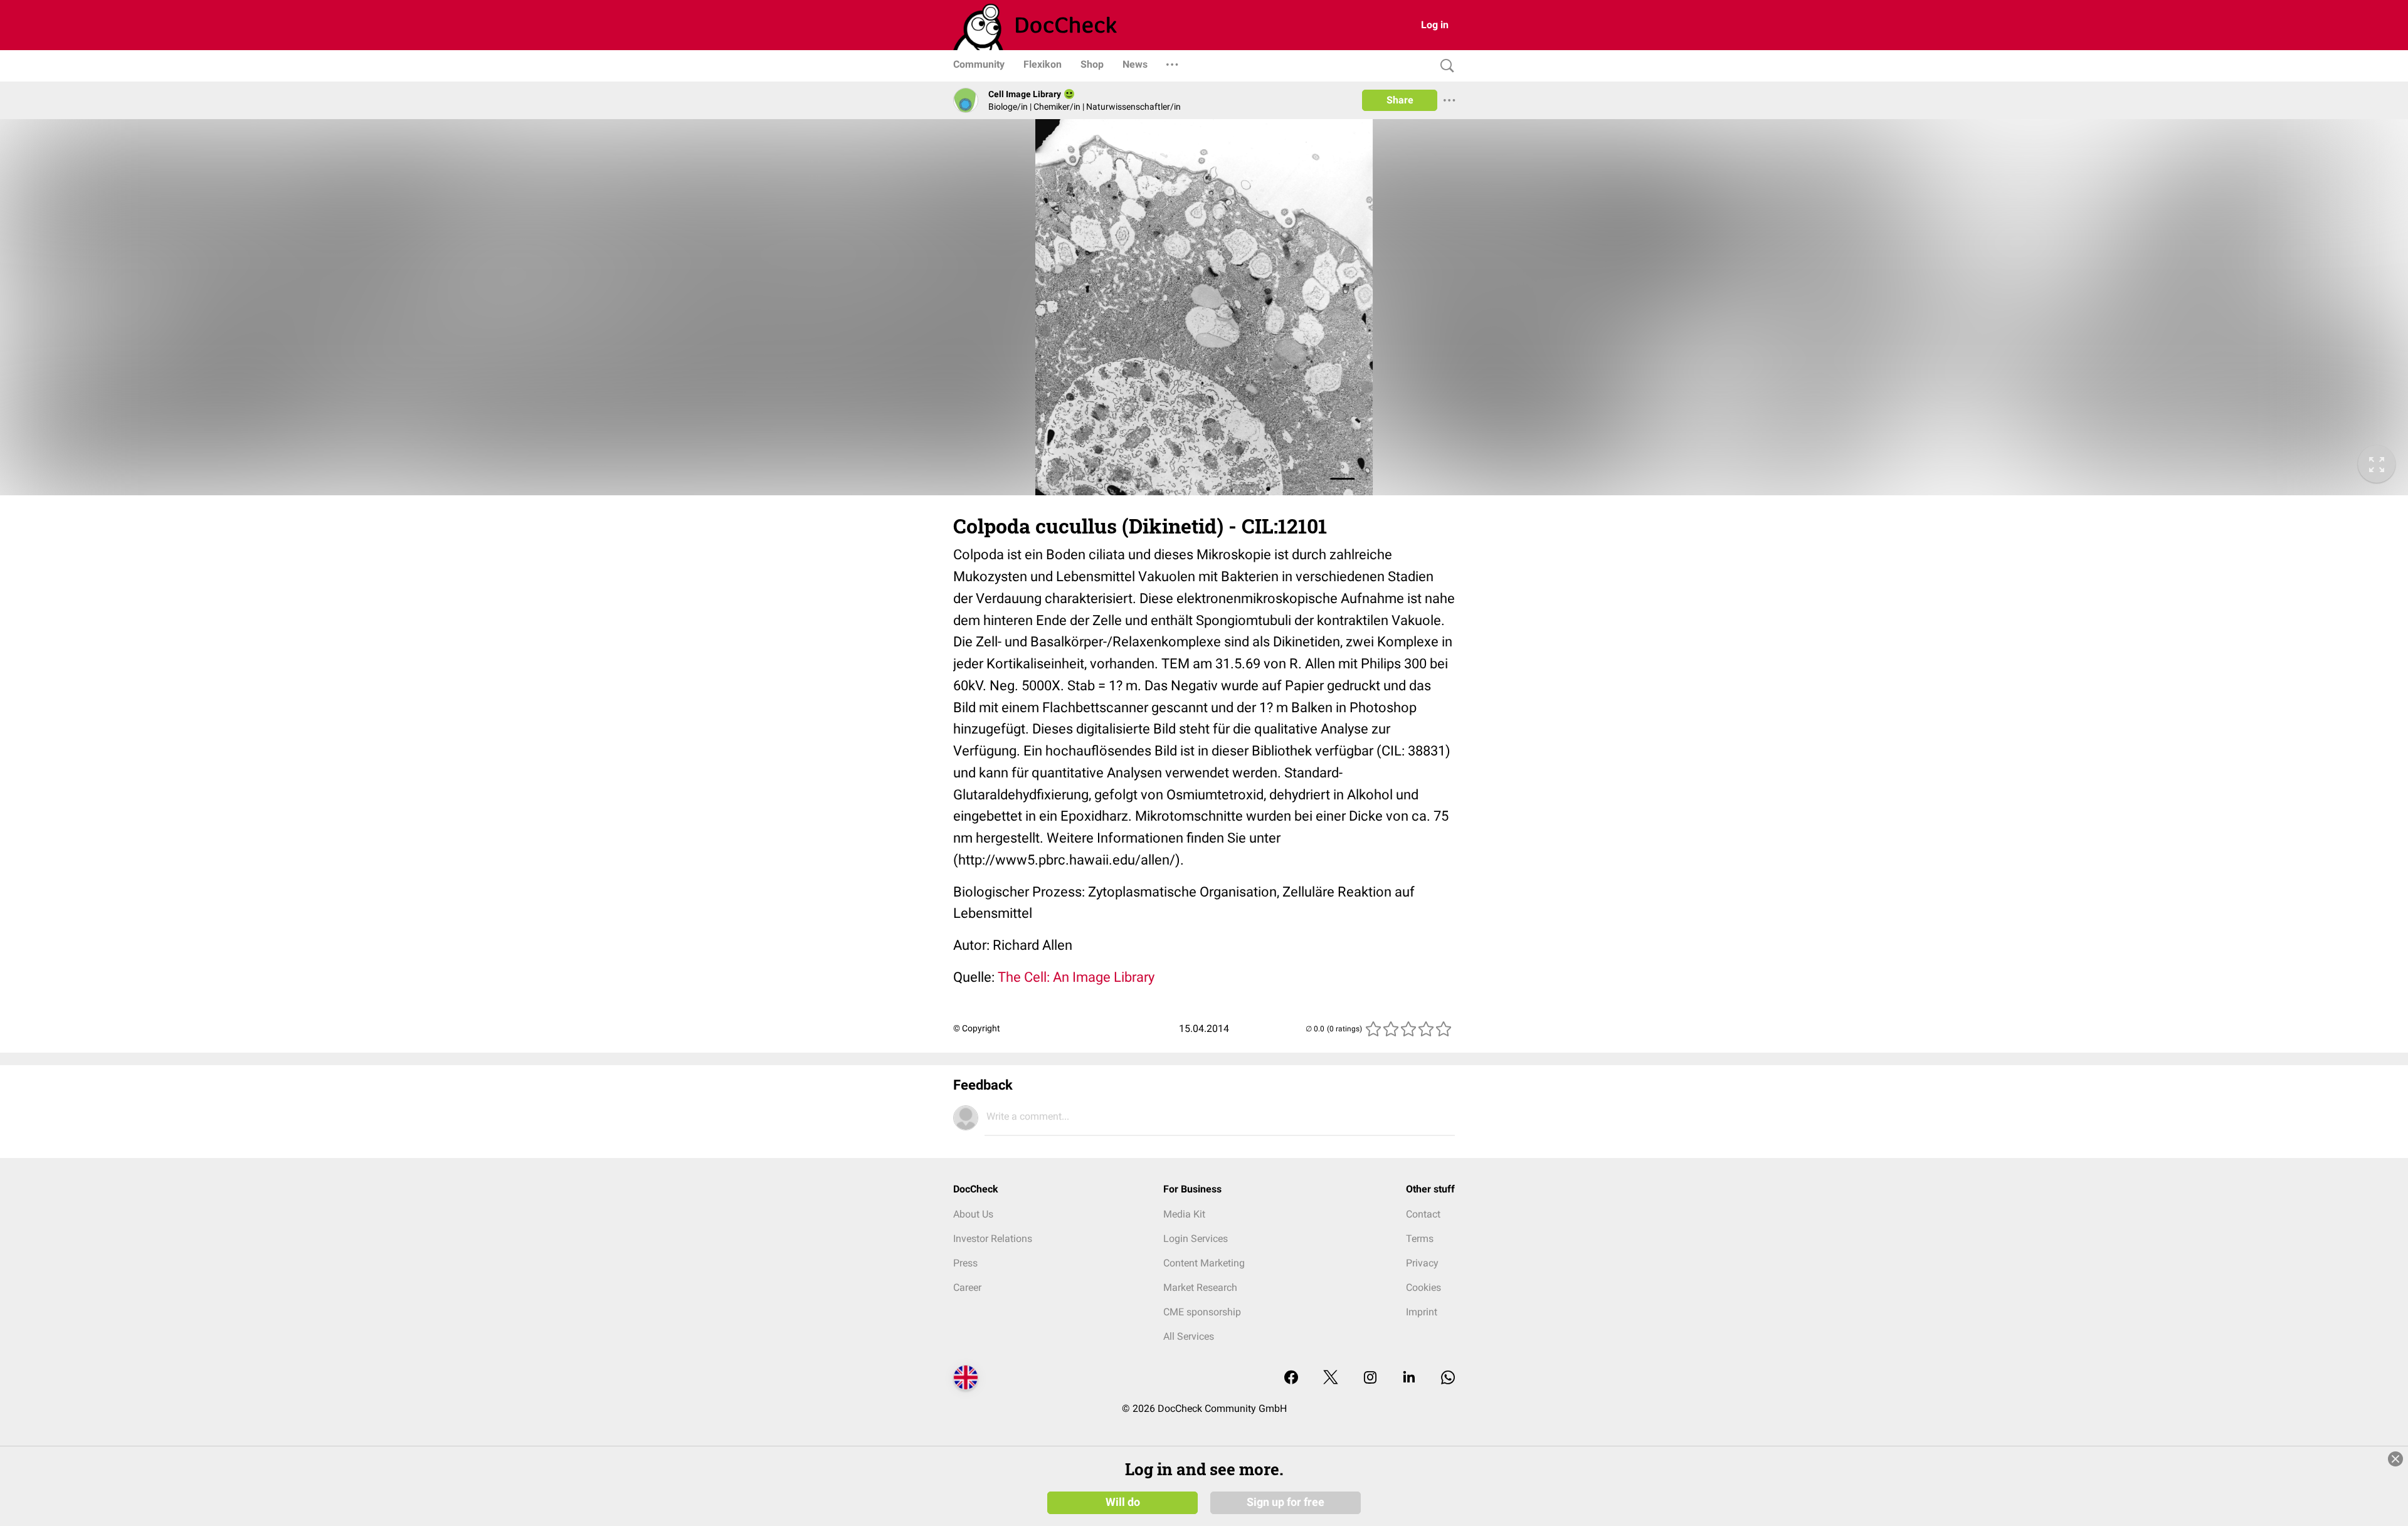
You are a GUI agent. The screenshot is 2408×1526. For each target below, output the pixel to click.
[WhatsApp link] (1448, 1378)
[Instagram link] (1370, 1378)
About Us (973, 1214)
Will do (1123, 1502)
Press (965, 1263)
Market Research (1200, 1287)
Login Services (1196, 1239)
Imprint (1422, 1312)
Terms (1420, 1239)
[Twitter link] (1331, 1378)
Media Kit (1184, 1214)
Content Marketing (1204, 1263)
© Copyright (977, 1028)
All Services (1189, 1336)
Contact (1423, 1214)
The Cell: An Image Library (1076, 977)
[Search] (1444, 66)
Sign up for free (1286, 1502)
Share (1400, 100)
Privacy (1422, 1263)
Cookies (1423, 1287)
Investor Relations (993, 1239)
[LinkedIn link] (1409, 1378)
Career (967, 1287)
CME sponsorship (1202, 1312)
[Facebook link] (1291, 1378)
